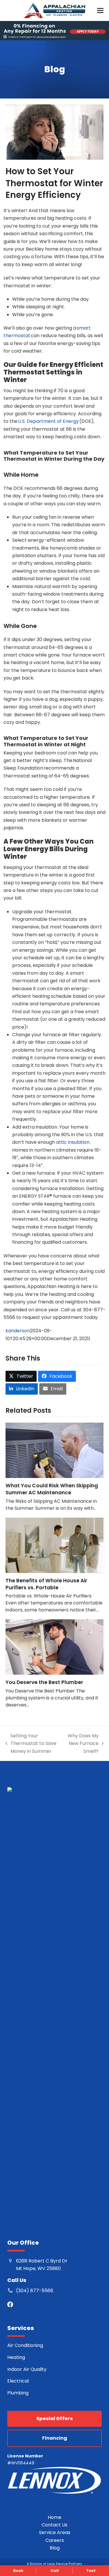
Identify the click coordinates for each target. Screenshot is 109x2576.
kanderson (18, 1331)
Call (55, 2571)
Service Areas (55, 2532)
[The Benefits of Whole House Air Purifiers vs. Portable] (55, 1545)
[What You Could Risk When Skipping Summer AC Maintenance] (55, 1450)
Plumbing (18, 2393)
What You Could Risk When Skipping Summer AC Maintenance (52, 1489)
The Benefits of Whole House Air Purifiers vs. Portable (46, 1584)
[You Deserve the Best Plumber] (55, 1647)
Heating (17, 2357)
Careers (55, 2540)
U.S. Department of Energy (48, 421)
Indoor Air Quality (27, 2369)
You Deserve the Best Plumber (44, 1682)
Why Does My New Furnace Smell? (82, 1744)
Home (54, 2517)
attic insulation (73, 1142)
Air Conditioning (25, 2345)
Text (91, 2571)
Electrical (18, 2381)
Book (18, 2571)
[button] (100, 10)
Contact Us (54, 2525)
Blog (55, 2548)
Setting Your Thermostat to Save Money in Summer (31, 1744)
